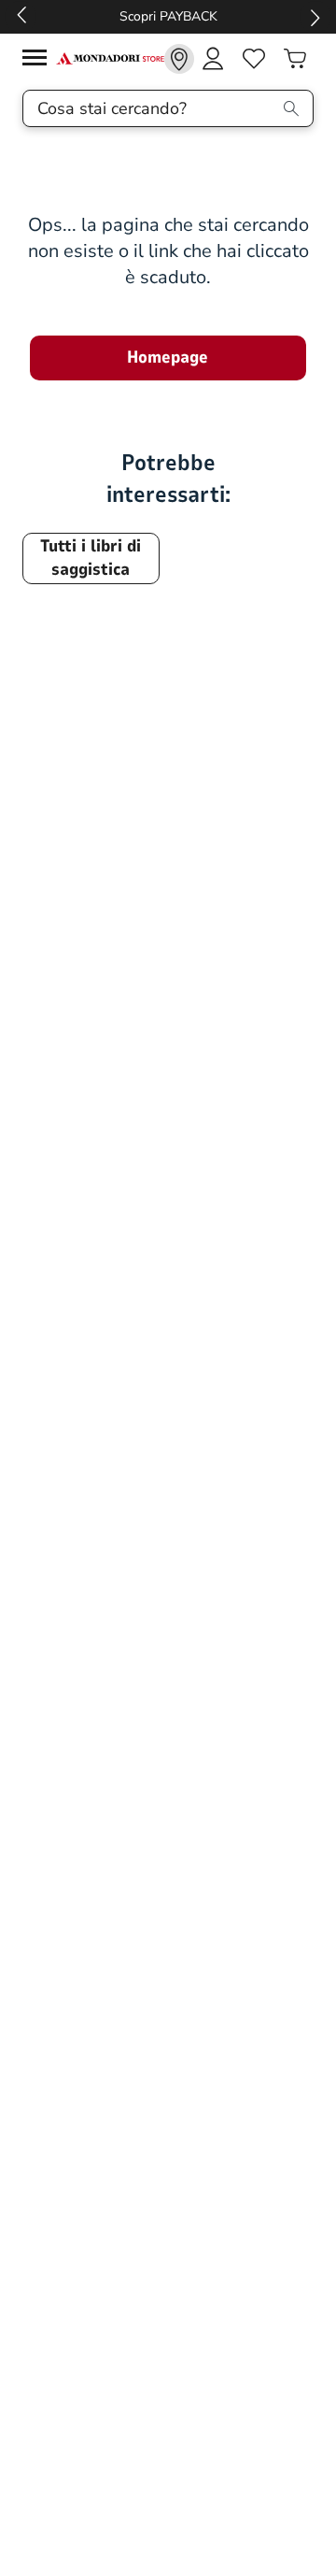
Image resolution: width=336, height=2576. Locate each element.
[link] (179, 59)
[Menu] (39, 60)
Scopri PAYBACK (168, 16)
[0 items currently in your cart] (295, 59)
